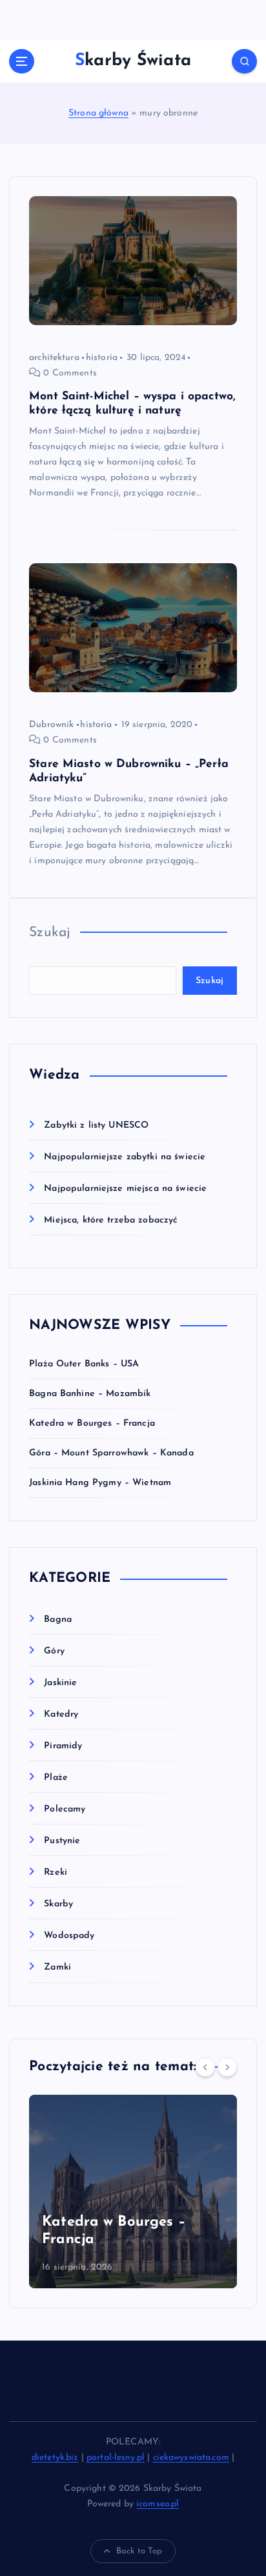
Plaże (56, 1778)
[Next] (227, 2067)
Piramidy (63, 1746)
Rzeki (56, 1872)
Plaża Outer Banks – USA (84, 1364)
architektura (54, 358)
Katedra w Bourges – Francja (92, 1423)
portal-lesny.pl (116, 2458)
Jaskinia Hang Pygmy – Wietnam (100, 1483)
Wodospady (69, 1936)
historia (102, 358)
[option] (133, 2192)
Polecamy (65, 1809)
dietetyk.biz (55, 2458)
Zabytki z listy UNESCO (96, 1125)
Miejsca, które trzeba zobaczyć (111, 1220)
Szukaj (50, 933)
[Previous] (205, 2067)
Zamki (57, 1967)
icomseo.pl (158, 2504)
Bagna (58, 1620)
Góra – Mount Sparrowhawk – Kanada (111, 1453)
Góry (54, 1651)
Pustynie (62, 1841)
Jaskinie (60, 1683)
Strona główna (98, 113)
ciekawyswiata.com (191, 2458)
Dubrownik (51, 725)
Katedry (61, 1714)
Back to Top (139, 2551)
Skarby (58, 1904)
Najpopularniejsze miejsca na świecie (125, 1189)
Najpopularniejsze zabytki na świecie (125, 1157)
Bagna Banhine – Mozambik (90, 1394)
